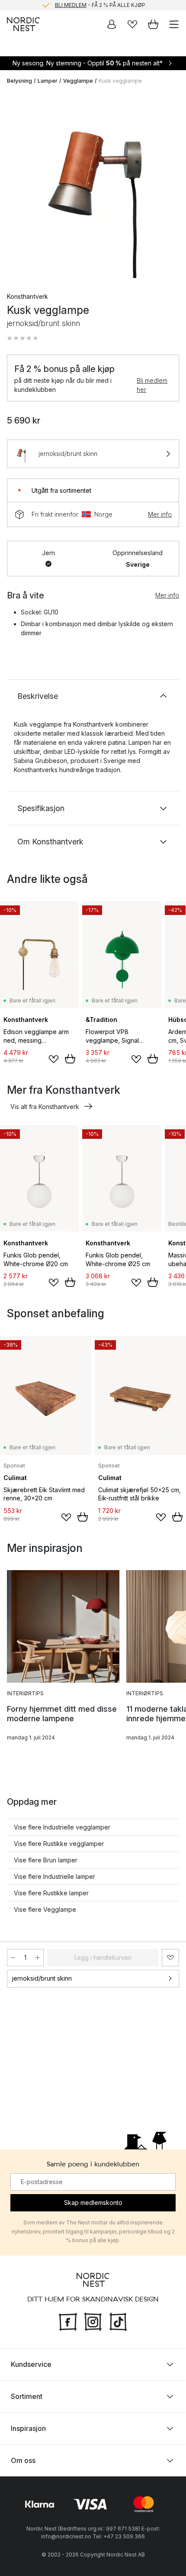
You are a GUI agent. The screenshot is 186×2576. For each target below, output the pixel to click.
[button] (22, 338)
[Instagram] (93, 2321)
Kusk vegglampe (120, 81)
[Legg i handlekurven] (70, 1059)
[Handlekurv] (153, 24)
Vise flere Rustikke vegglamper (59, 1844)
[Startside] (23, 24)
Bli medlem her (152, 385)
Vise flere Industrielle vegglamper (62, 1827)
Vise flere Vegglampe (45, 1909)
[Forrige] (16, 186)
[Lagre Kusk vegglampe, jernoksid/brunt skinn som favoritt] (170, 1958)
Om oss (23, 2460)
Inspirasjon (28, 2428)
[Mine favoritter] (132, 24)
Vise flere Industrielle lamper (55, 1876)
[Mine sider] (112, 24)
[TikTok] (118, 2321)
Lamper (48, 81)
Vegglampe (78, 81)
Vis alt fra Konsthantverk (45, 1107)
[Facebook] (68, 2321)
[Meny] (174, 24)
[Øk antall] (38, 1958)
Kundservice (31, 2364)
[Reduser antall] (13, 1958)
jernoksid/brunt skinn (42, 1978)
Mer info (160, 514)
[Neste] (170, 186)
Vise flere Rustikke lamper (51, 1893)
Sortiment (27, 2396)
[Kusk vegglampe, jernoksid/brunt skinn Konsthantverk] (93, 185)
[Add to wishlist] (54, 1059)
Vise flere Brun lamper (46, 1860)
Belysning (19, 81)
